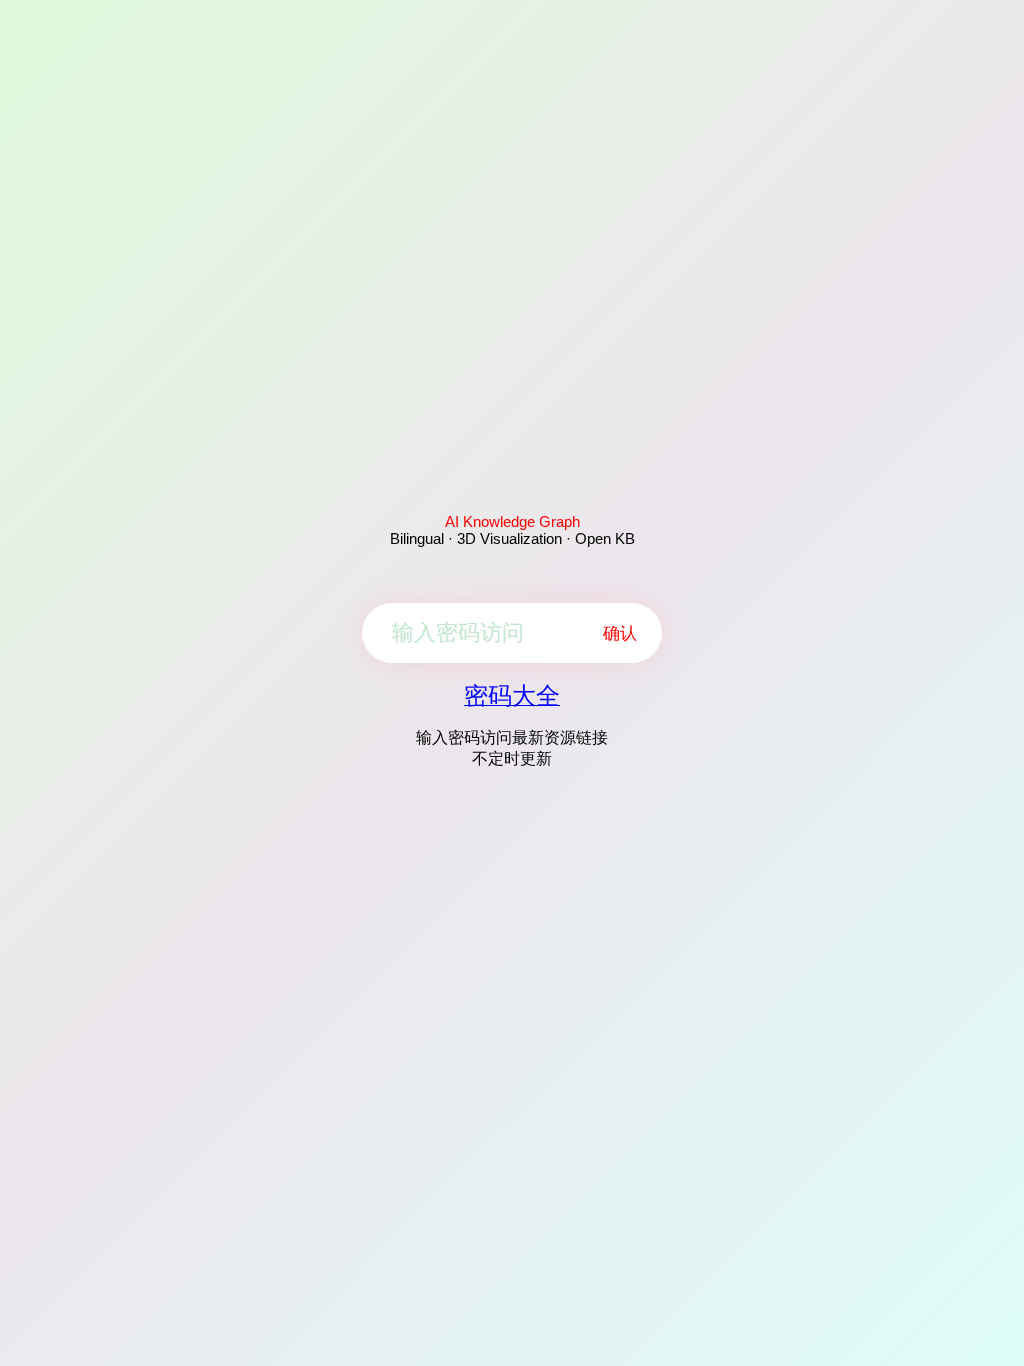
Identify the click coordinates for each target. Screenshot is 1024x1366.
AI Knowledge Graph (512, 521)
